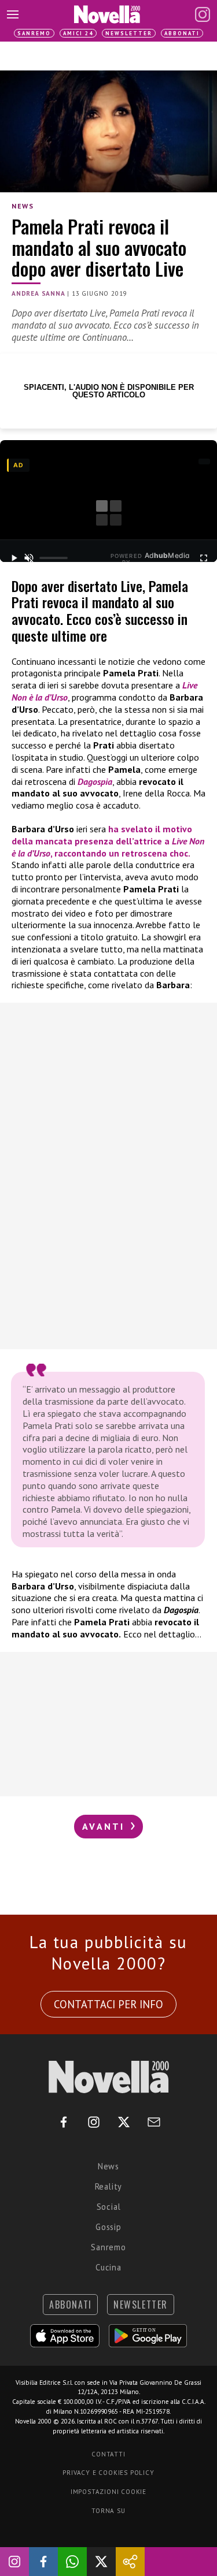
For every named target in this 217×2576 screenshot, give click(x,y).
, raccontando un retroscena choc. (120, 853)
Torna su (108, 2511)
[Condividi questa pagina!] (130, 2562)
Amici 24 (78, 33)
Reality (109, 2186)
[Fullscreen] (203, 558)
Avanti (105, 1826)
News (23, 206)
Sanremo (34, 33)
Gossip (108, 2227)
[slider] (54, 558)
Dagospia (95, 781)
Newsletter (129, 33)
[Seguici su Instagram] (14, 2562)
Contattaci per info (108, 2004)
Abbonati (182, 33)
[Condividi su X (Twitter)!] (101, 2562)
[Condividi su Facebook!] (43, 2562)
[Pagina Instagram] (203, 14)
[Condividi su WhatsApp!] (72, 2562)
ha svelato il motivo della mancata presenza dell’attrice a (102, 835)
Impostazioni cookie (108, 2492)
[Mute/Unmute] (29, 558)
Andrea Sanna (38, 293)
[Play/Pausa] (14, 558)
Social (109, 2207)
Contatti (108, 2454)
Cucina (108, 2267)
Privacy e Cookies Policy (108, 2473)
